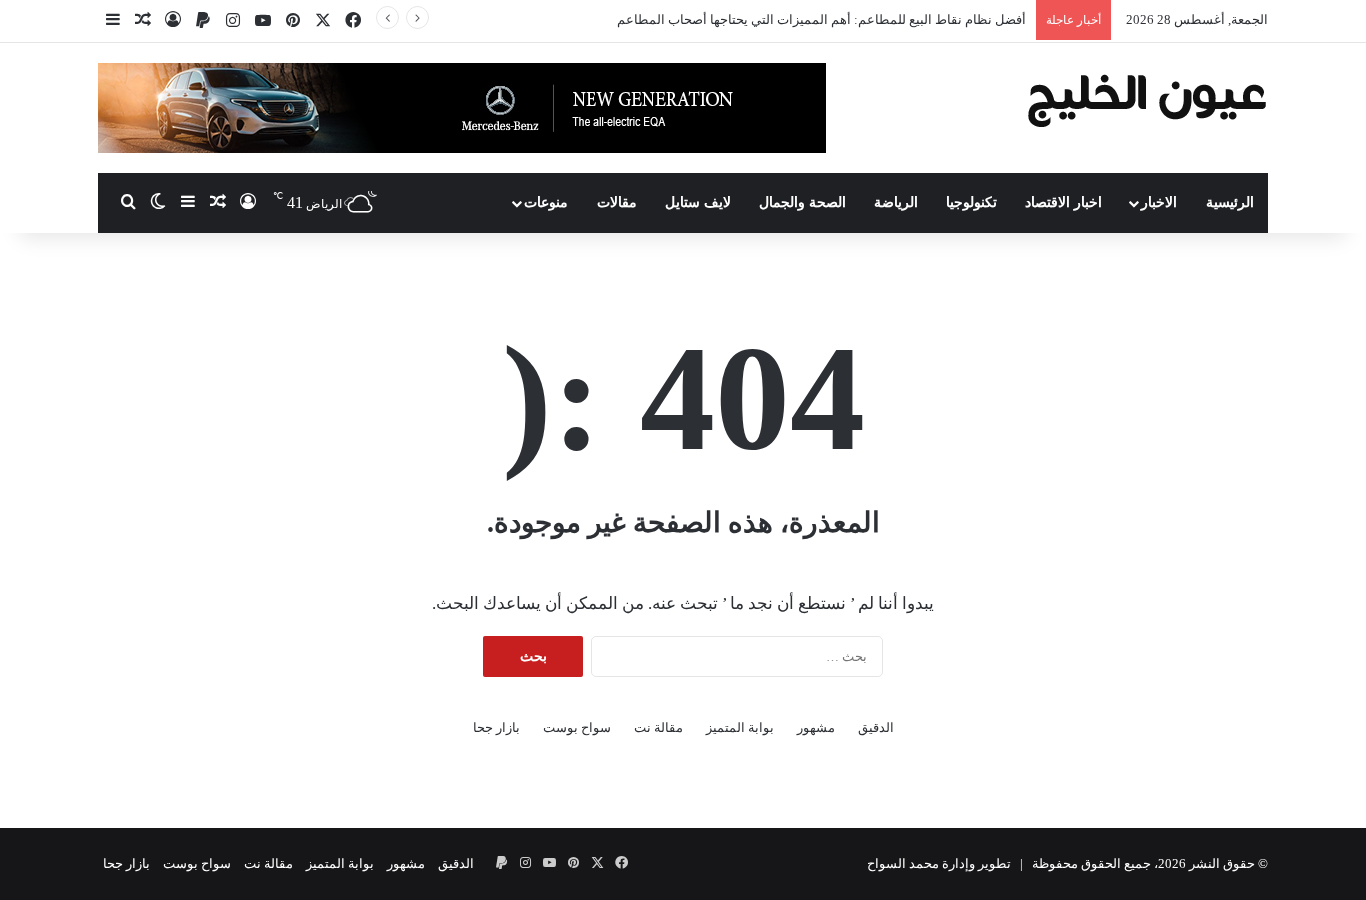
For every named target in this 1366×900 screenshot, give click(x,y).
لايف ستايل (698, 202)
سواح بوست (577, 727)
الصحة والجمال (802, 202)
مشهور (816, 727)
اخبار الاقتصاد (1063, 202)
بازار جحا (496, 727)
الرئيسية (1230, 202)
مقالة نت (658, 727)
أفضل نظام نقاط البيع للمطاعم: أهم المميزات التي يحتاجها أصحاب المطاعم (821, 19)
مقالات (617, 202)
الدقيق (876, 727)
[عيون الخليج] (1146, 98)
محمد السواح (903, 863)
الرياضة (896, 202)
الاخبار (1159, 202)
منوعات (546, 202)
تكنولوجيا (971, 202)
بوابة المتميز (740, 727)
